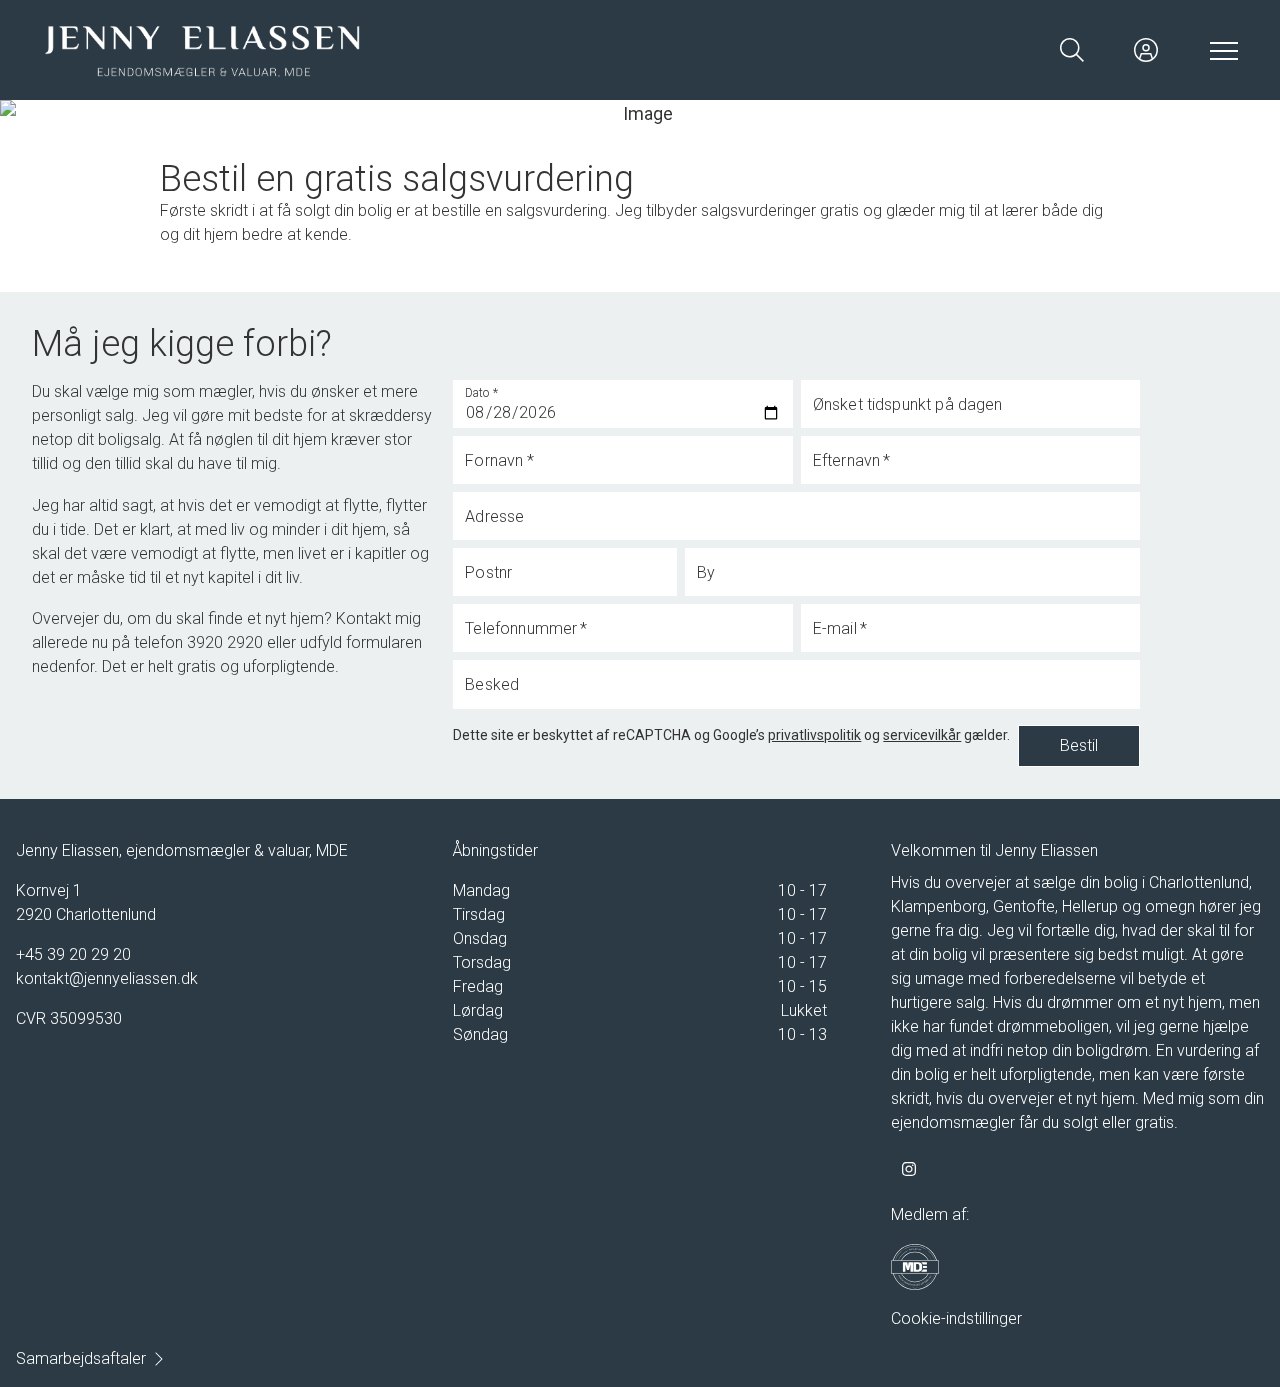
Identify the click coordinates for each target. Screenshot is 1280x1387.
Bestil (1079, 745)
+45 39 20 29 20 (73, 954)
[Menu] (1220, 50)
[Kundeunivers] (1146, 50)
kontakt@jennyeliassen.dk (107, 978)
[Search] (1072, 50)
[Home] (340, 50)
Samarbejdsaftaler (81, 1358)
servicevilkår (922, 735)
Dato (482, 393)
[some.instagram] (909, 1169)
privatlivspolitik (814, 735)
